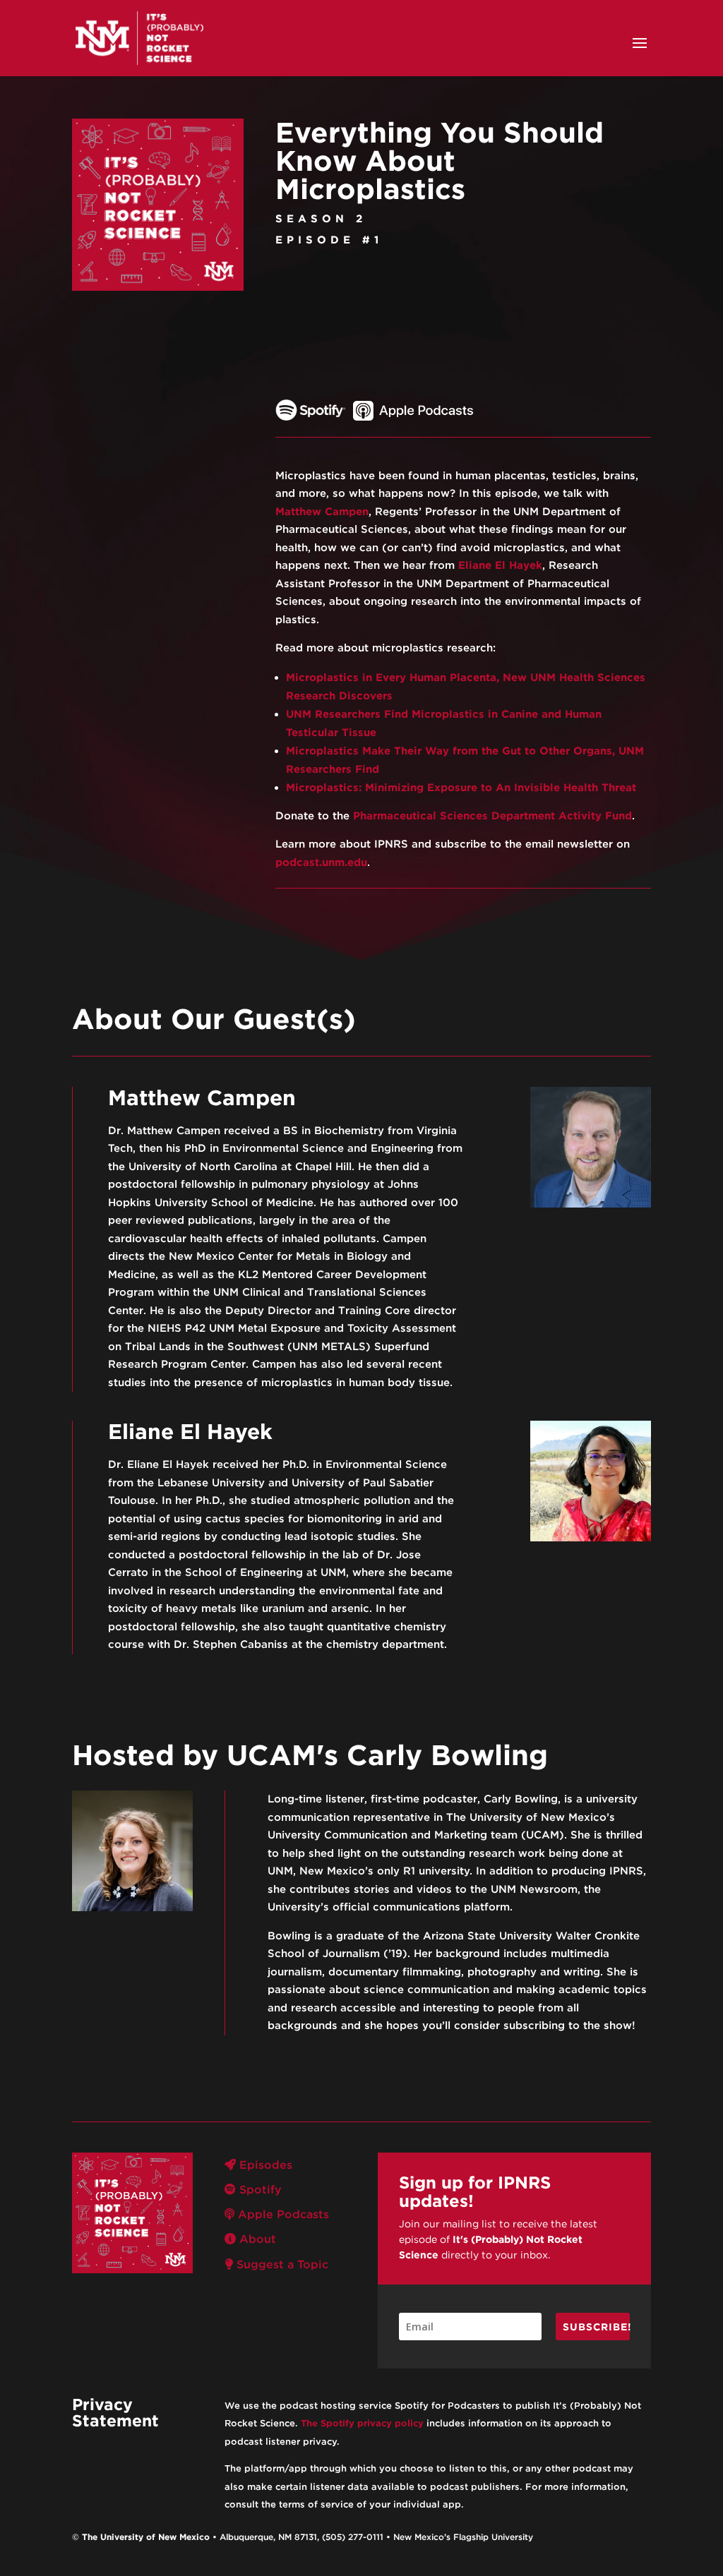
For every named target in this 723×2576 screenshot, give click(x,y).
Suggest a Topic (281, 2264)
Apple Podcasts (282, 2214)
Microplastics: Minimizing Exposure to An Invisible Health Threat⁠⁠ (461, 788)
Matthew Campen (322, 512)
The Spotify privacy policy (362, 2423)
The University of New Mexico (146, 2537)
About (256, 2239)
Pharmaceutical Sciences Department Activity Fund (492, 816)
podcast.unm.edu (321, 862)
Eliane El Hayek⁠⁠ (500, 565)
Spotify (259, 2190)
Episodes (264, 2165)
